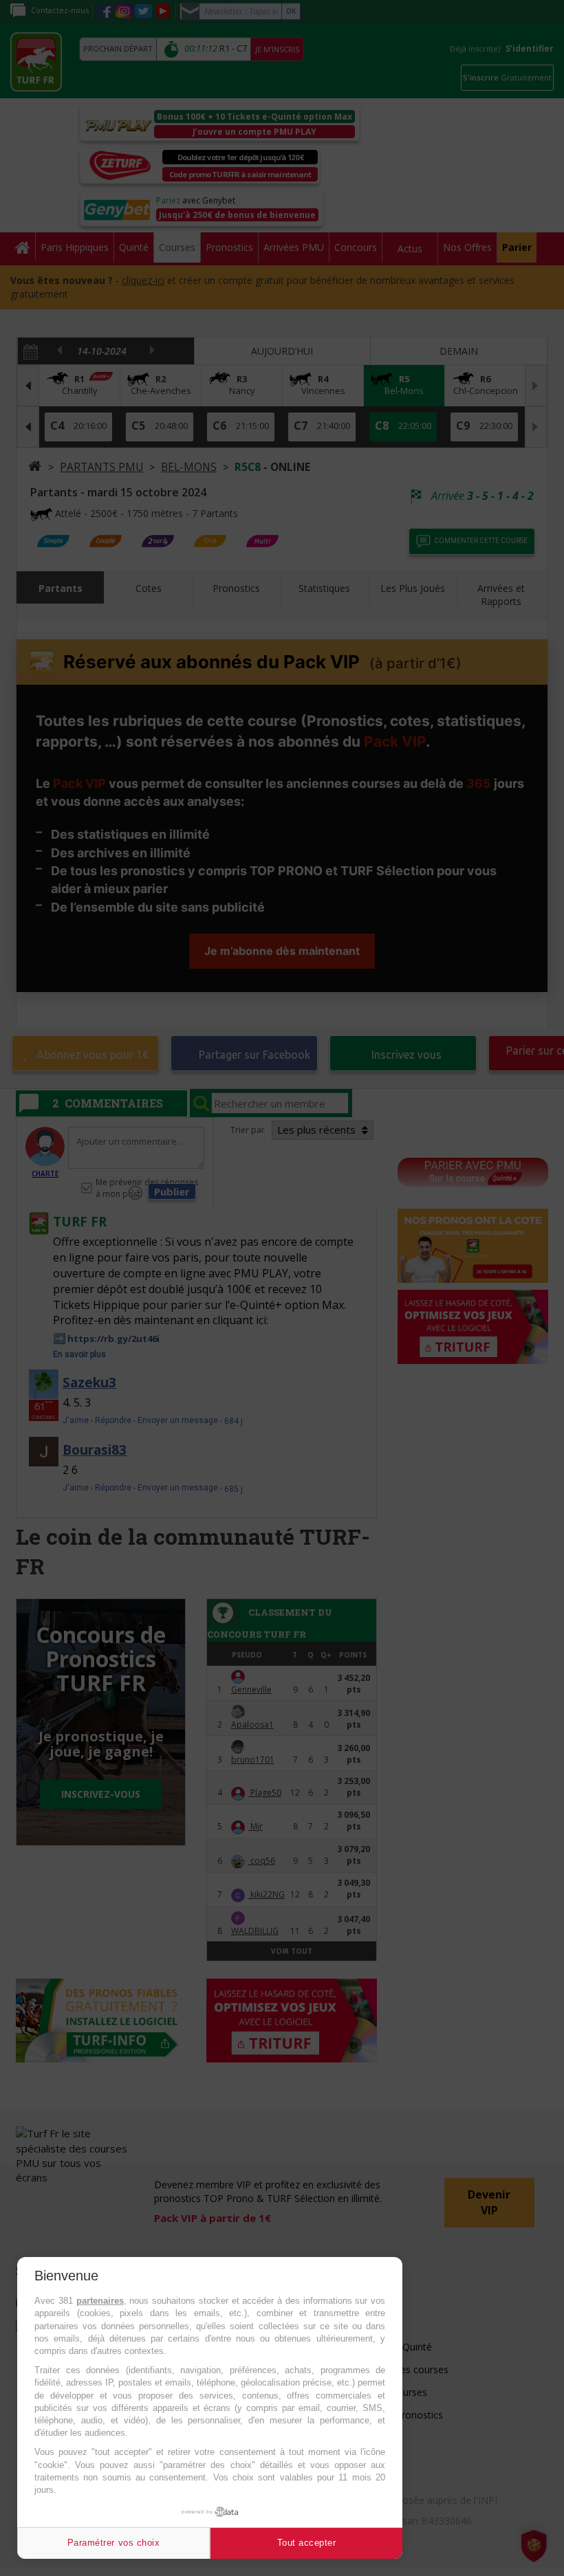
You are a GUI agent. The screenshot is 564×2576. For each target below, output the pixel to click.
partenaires (100, 2301)
